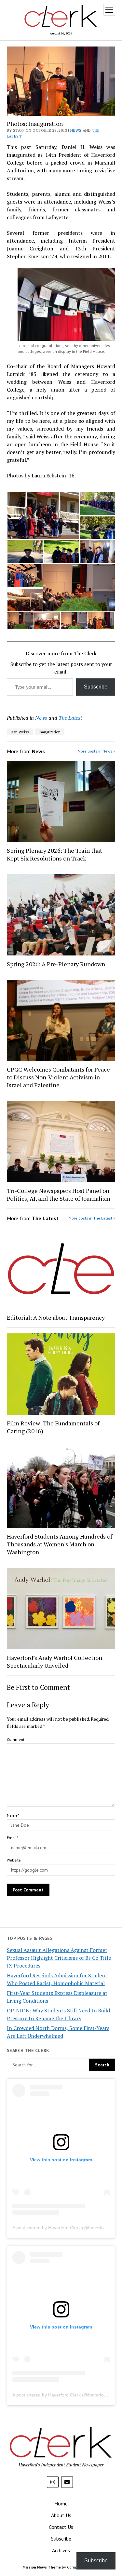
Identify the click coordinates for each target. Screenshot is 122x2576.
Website (14, 1860)
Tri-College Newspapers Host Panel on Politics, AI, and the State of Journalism (59, 1195)
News (76, 130)
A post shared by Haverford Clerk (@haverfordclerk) (66, 2228)
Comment (16, 1739)
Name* (13, 1815)
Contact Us (61, 2527)
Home (61, 2503)
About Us (61, 2515)
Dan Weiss (20, 732)
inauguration (50, 732)
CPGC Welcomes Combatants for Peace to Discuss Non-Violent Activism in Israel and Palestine (58, 1077)
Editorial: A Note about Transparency (56, 1317)
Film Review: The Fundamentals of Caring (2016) (53, 1427)
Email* (13, 1838)
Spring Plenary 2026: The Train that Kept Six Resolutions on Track (54, 854)
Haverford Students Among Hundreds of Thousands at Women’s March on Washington (60, 1544)
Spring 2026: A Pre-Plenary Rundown (56, 964)
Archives (61, 2550)
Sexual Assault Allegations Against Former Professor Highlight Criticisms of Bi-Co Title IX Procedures (59, 1958)
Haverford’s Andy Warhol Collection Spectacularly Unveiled (54, 1662)
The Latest (70, 718)
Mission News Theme (42, 2567)
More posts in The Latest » (92, 1218)
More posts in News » (96, 751)
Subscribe (96, 687)
